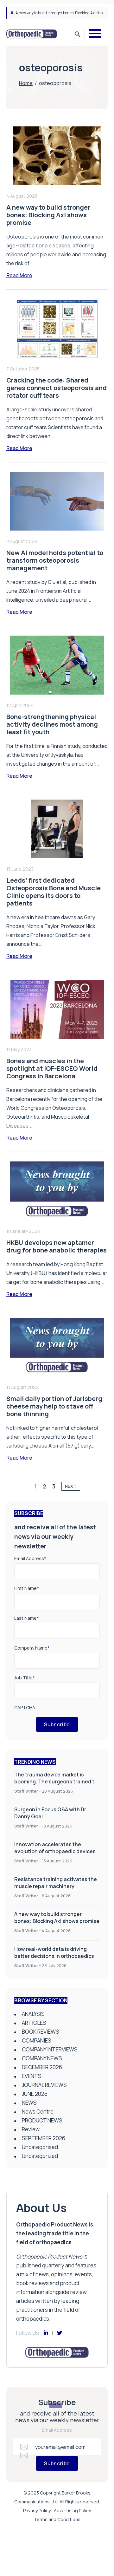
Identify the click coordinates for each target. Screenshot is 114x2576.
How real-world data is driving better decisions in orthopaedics (54, 1952)
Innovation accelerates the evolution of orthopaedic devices (55, 1848)
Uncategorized (40, 2156)
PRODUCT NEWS (42, 2120)
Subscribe (57, 1724)
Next (71, 1486)
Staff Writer (26, 1791)
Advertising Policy (72, 2511)
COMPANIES (37, 2040)
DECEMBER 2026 (42, 2067)
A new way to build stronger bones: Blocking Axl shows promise (57, 1918)
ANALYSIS (33, 2014)
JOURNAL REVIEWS (44, 2085)
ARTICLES (34, 2023)
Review (31, 2129)
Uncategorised (40, 2147)
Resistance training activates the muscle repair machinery (56, 1883)
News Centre (38, 2112)
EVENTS (32, 2076)
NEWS (29, 2103)
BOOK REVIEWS (41, 2032)
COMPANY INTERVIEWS (50, 2049)
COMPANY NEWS (42, 2058)
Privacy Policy (37, 2511)
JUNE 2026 (35, 2094)
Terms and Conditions (57, 2519)
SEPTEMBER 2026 (44, 2138)
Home (26, 83)
